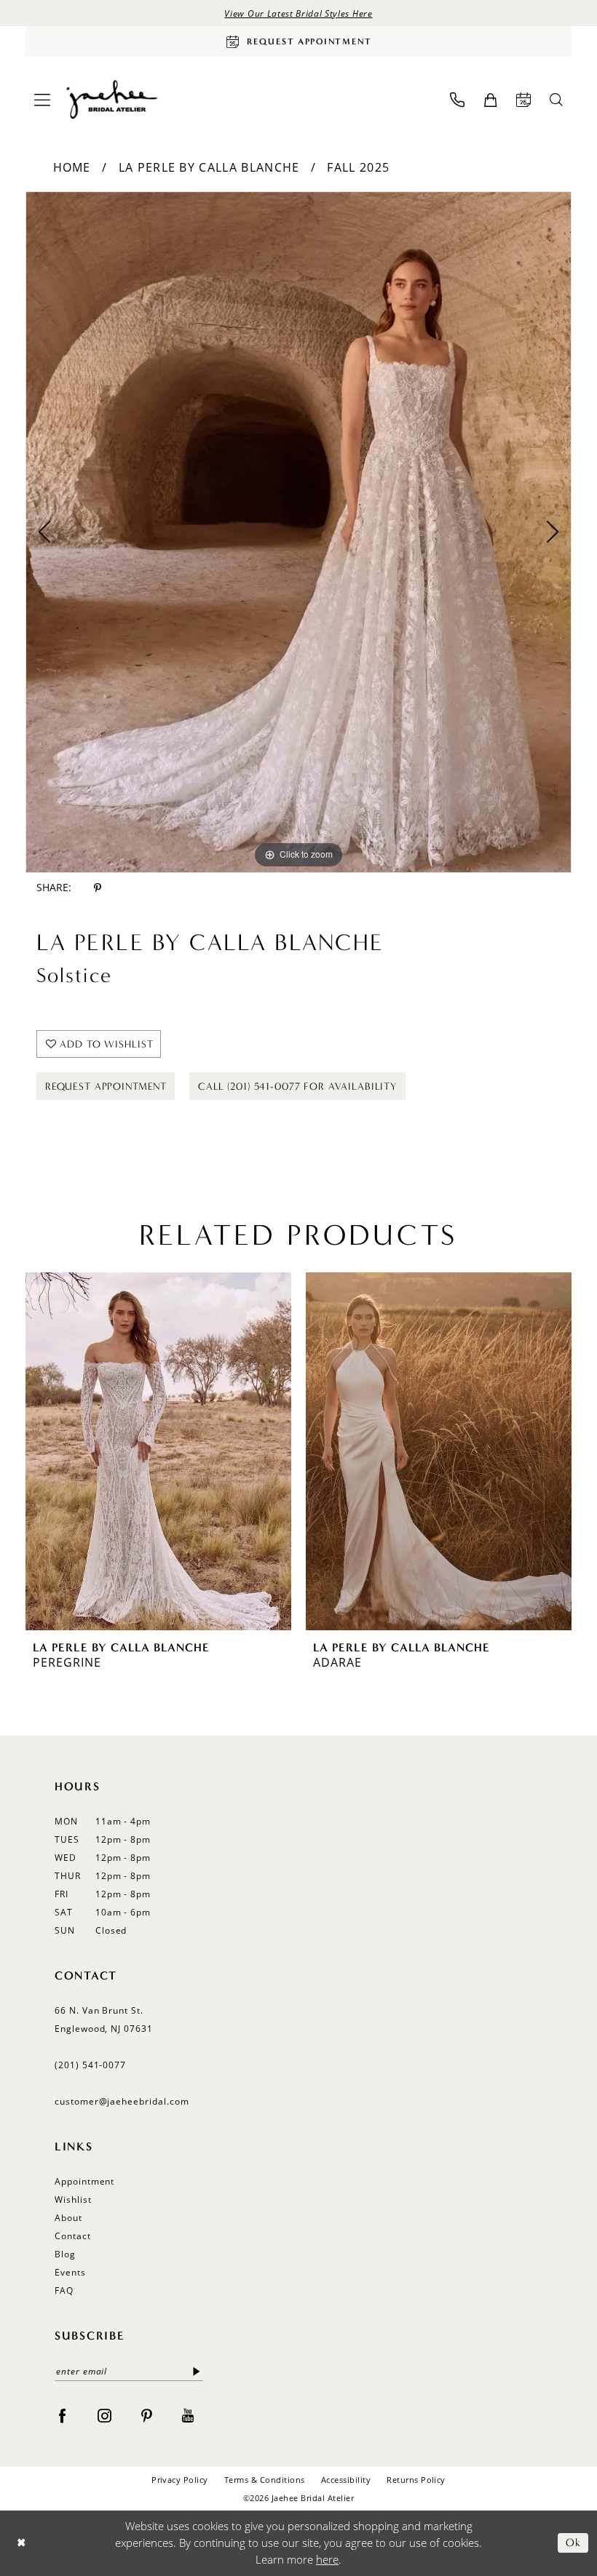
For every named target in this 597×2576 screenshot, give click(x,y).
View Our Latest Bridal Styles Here (298, 13)
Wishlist (73, 2200)
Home (72, 167)
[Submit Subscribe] (197, 2371)
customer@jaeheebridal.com (122, 2101)
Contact (73, 2236)
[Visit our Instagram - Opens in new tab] (104, 2414)
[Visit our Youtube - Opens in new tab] (188, 2414)
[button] (42, 100)
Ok (573, 2543)
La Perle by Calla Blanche (209, 167)
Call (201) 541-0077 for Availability (298, 1086)
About (68, 2218)
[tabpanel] (298, 532)
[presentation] (158, 1451)
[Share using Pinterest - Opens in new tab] (98, 888)
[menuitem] (42, 100)
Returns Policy (416, 2480)
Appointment (84, 2181)
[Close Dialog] (21, 2543)
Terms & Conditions (265, 2480)
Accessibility (346, 2480)
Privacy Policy (180, 2480)
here (327, 2559)
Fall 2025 (358, 167)
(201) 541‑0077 (90, 2065)
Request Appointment (106, 1086)
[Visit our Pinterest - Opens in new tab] (147, 2414)
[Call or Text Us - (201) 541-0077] (457, 100)
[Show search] (556, 100)
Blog (65, 2254)
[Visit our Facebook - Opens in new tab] (62, 2414)
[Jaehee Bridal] (111, 100)
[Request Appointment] (523, 100)
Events (70, 2272)
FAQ (64, 2290)
